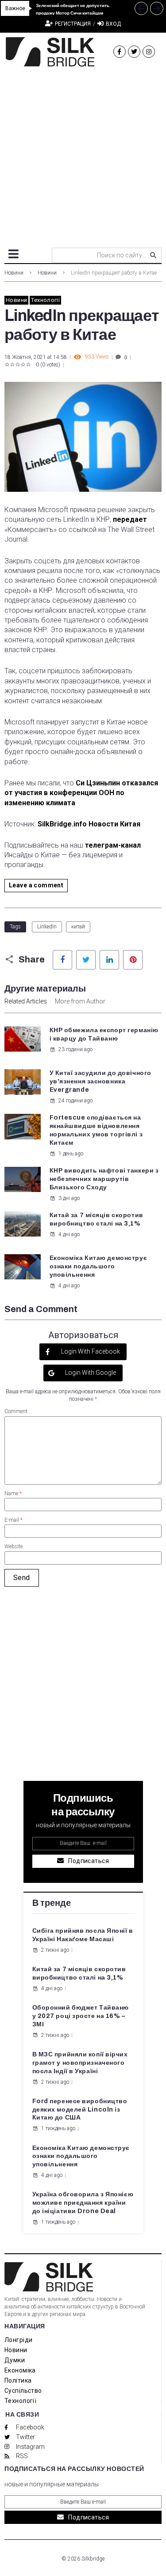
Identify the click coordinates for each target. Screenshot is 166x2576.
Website (14, 1546)
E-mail (14, 1520)
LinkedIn (47, 927)
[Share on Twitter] (86, 960)
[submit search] (153, 255)
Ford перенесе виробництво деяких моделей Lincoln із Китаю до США (80, 2110)
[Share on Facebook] (62, 960)
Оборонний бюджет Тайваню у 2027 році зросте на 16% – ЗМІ (81, 2016)
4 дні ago (69, 1234)
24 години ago (75, 1101)
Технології (45, 300)
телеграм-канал (113, 845)
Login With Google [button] (90, 1373)
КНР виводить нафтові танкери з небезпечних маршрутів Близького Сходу (104, 1179)
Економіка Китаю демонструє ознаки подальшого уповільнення (98, 1266)
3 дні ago (69, 1198)
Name (13, 1494)
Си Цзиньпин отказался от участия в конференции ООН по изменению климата (81, 793)
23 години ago (75, 1049)
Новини (14, 273)
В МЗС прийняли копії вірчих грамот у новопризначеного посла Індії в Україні (80, 2063)
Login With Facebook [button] (90, 1351)
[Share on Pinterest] (133, 960)
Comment (16, 1411)
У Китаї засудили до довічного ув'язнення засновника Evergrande (100, 1081)
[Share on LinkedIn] (109, 960)
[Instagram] (149, 52)
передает (130, 519)
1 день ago (71, 1154)
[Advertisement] (83, 154)
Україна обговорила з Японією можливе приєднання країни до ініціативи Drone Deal (83, 2203)
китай (78, 927)
